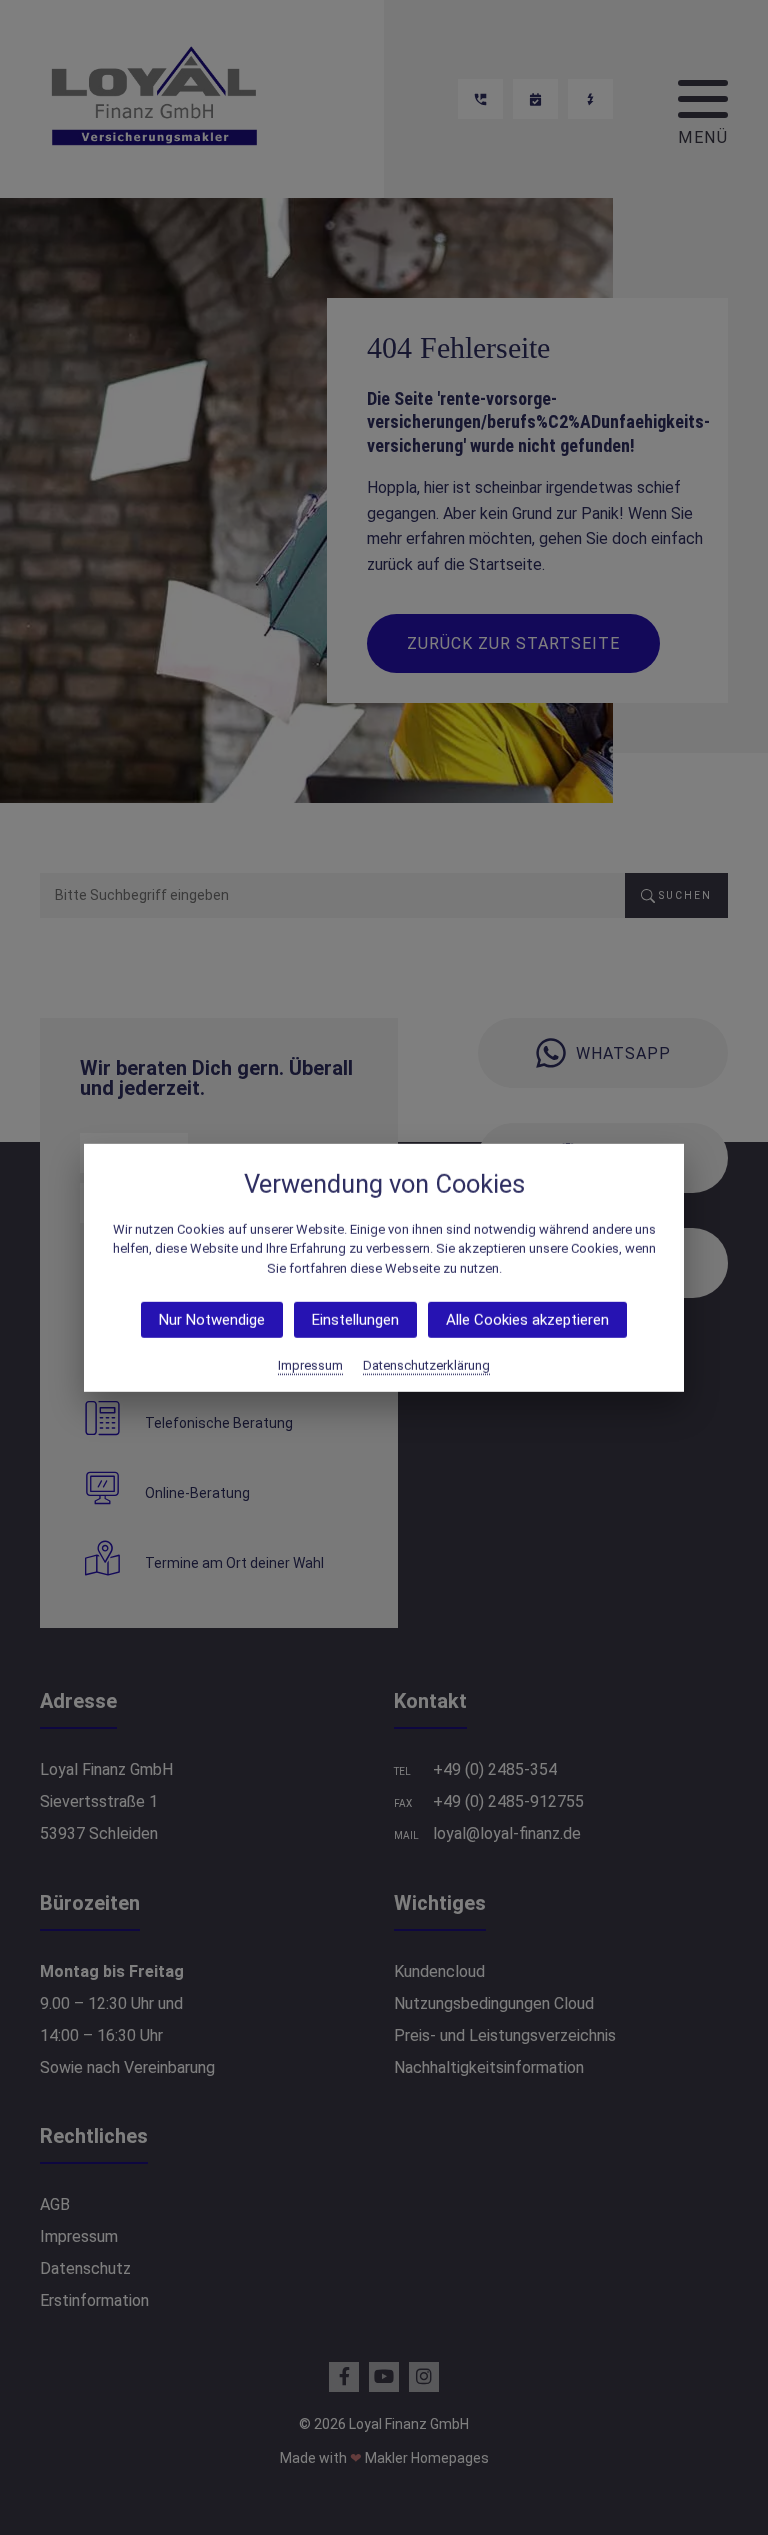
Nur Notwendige (212, 1320)
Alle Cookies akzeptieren (527, 1320)
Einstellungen (355, 1320)
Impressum (310, 1365)
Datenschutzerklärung (426, 1365)
